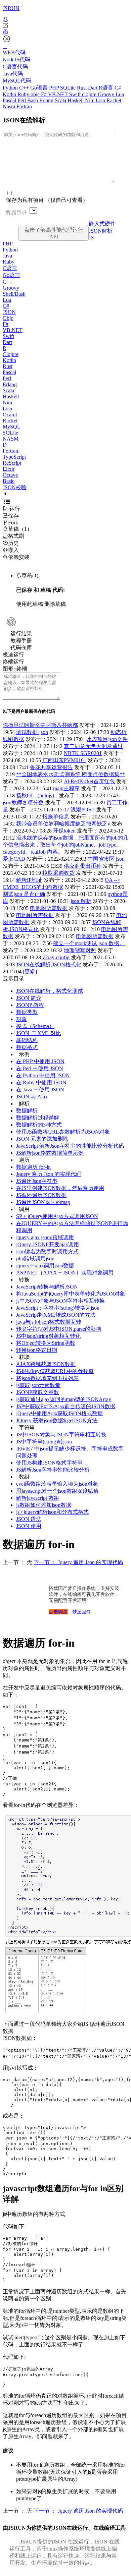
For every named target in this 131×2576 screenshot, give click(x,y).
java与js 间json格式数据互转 (49, 1322)
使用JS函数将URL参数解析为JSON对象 (63, 1132)
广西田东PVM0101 (64, 760)
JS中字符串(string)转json (44, 1442)
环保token (64, 831)
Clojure (11, 354)
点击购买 (58, 1612)
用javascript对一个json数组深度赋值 (57, 1491)
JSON (9, 312)
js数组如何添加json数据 (44, 1505)
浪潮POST (83, 810)
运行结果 (21, 634)
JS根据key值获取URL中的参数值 (55, 1371)
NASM (11, 439)
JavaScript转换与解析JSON (47, 1287)
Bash (33, 100)
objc (36, 94)
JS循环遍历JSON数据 (41, 1195)
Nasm (10, 106)
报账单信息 (56, 817)
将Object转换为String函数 (46, 1343)
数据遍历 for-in (33, 1167)
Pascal (10, 100)
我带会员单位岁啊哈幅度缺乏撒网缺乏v (63, 824)
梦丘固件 (82, 1612)
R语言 (107, 88)
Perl (22, 100)
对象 (21, 1019)
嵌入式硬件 (102, 224)
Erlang (47, 100)
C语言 (10, 268)
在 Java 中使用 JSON (40, 1090)
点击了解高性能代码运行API (54, 233)
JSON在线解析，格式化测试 (50, 991)
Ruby (24, 94)
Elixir (9, 469)
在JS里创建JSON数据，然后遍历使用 (60, 1188)
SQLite (69, 88)
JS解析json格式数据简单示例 (50, 1153)
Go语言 (40, 88)
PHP (55, 88)
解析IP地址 (29, 880)
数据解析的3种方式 (39, 1125)
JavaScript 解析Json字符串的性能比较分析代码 (70, 1146)
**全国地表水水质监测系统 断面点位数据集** (71, 774)
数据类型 (27, 1012)
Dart (93, 88)
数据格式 (27, 1047)
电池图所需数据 (49, 908)
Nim (90, 100)
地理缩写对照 (80, 950)
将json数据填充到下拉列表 (47, 1378)
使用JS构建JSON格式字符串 (49, 1463)
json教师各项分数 (23, 803)
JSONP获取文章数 (38, 1392)
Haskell (76, 100)
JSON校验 (15, 487)
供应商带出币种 (83, 866)
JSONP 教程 (30, 1005)
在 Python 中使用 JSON (43, 1075)
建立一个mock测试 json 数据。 (89, 943)
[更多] (30, 971)
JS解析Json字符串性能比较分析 (53, 1470)
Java (7, 256)
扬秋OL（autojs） (37, 795)
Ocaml (10, 415)
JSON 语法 (29, 1519)
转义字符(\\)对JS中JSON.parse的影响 (59, 1329)
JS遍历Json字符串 (37, 1181)
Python (11, 88)
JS (91, 238)
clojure (90, 94)
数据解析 (27, 1111)
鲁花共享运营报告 (51, 767)
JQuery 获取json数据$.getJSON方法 (57, 1420)
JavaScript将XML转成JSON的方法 (56, 1315)
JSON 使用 (29, 1526)
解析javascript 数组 (38, 1498)
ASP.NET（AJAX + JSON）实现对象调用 (65, 1273)
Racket (114, 100)
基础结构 (27, 1040)
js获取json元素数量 (38, 1385)
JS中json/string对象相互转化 (48, 1336)
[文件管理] (65, 32)
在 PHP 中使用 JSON (40, 1061)
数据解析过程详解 (38, 1118)
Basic (9, 481)
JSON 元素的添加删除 (42, 1139)
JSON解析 (101, 231)
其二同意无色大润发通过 (93, 746)
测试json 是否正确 (24, 894)
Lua (120, 94)
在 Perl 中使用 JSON (40, 1068)
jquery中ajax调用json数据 (45, 1266)
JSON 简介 (29, 998)
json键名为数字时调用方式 (47, 1251)
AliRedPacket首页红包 (89, 781)
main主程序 (66, 788)
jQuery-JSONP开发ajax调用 (48, 1244)
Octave (10, 475)
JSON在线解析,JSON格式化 (49, 964)
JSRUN (11, 8)
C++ (25, 88)
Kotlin (10, 94)
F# (45, 94)
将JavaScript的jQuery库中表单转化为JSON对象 (71, 1294)
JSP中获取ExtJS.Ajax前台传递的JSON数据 (66, 1406)
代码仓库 (21, 648)
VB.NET (59, 94)
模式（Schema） (35, 1026)
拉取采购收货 (58, 873)
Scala (61, 100)
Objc (8, 318)
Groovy (107, 94)
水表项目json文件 (107, 739)
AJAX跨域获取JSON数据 (46, 1364)
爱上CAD (14, 859)
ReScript (12, 463)
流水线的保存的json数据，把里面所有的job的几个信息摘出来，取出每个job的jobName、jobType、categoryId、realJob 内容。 (65, 845)
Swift (76, 94)
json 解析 (81, 901)
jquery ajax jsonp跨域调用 (45, 1237)
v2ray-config (56, 957)
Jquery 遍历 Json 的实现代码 (49, 1174)
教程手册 (21, 641)
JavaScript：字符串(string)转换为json (58, 1308)
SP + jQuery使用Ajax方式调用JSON (57, 1216)
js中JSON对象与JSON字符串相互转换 (60, 1301)
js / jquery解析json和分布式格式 (52, 1512)
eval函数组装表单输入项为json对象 (57, 1484)
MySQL (12, 427)
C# (118, 88)
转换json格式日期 (37, 1350)
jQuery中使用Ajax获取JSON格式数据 (59, 1413)
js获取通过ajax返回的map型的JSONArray (64, 1399)
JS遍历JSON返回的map (43, 1202)
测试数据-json (32, 732)
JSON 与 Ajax (32, 1097)
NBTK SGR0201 (83, 753)
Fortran (24, 106)
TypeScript (14, 457)
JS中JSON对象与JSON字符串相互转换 (61, 1435)
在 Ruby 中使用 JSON (41, 1082)
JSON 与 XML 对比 (39, 1033)
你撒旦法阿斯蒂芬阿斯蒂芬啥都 (40, 725)
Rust (82, 88)
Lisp (101, 100)
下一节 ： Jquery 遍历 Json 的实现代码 (78, 1562)
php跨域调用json (35, 1258)
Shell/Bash (14, 294)
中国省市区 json (106, 859)
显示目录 (13, 979)
